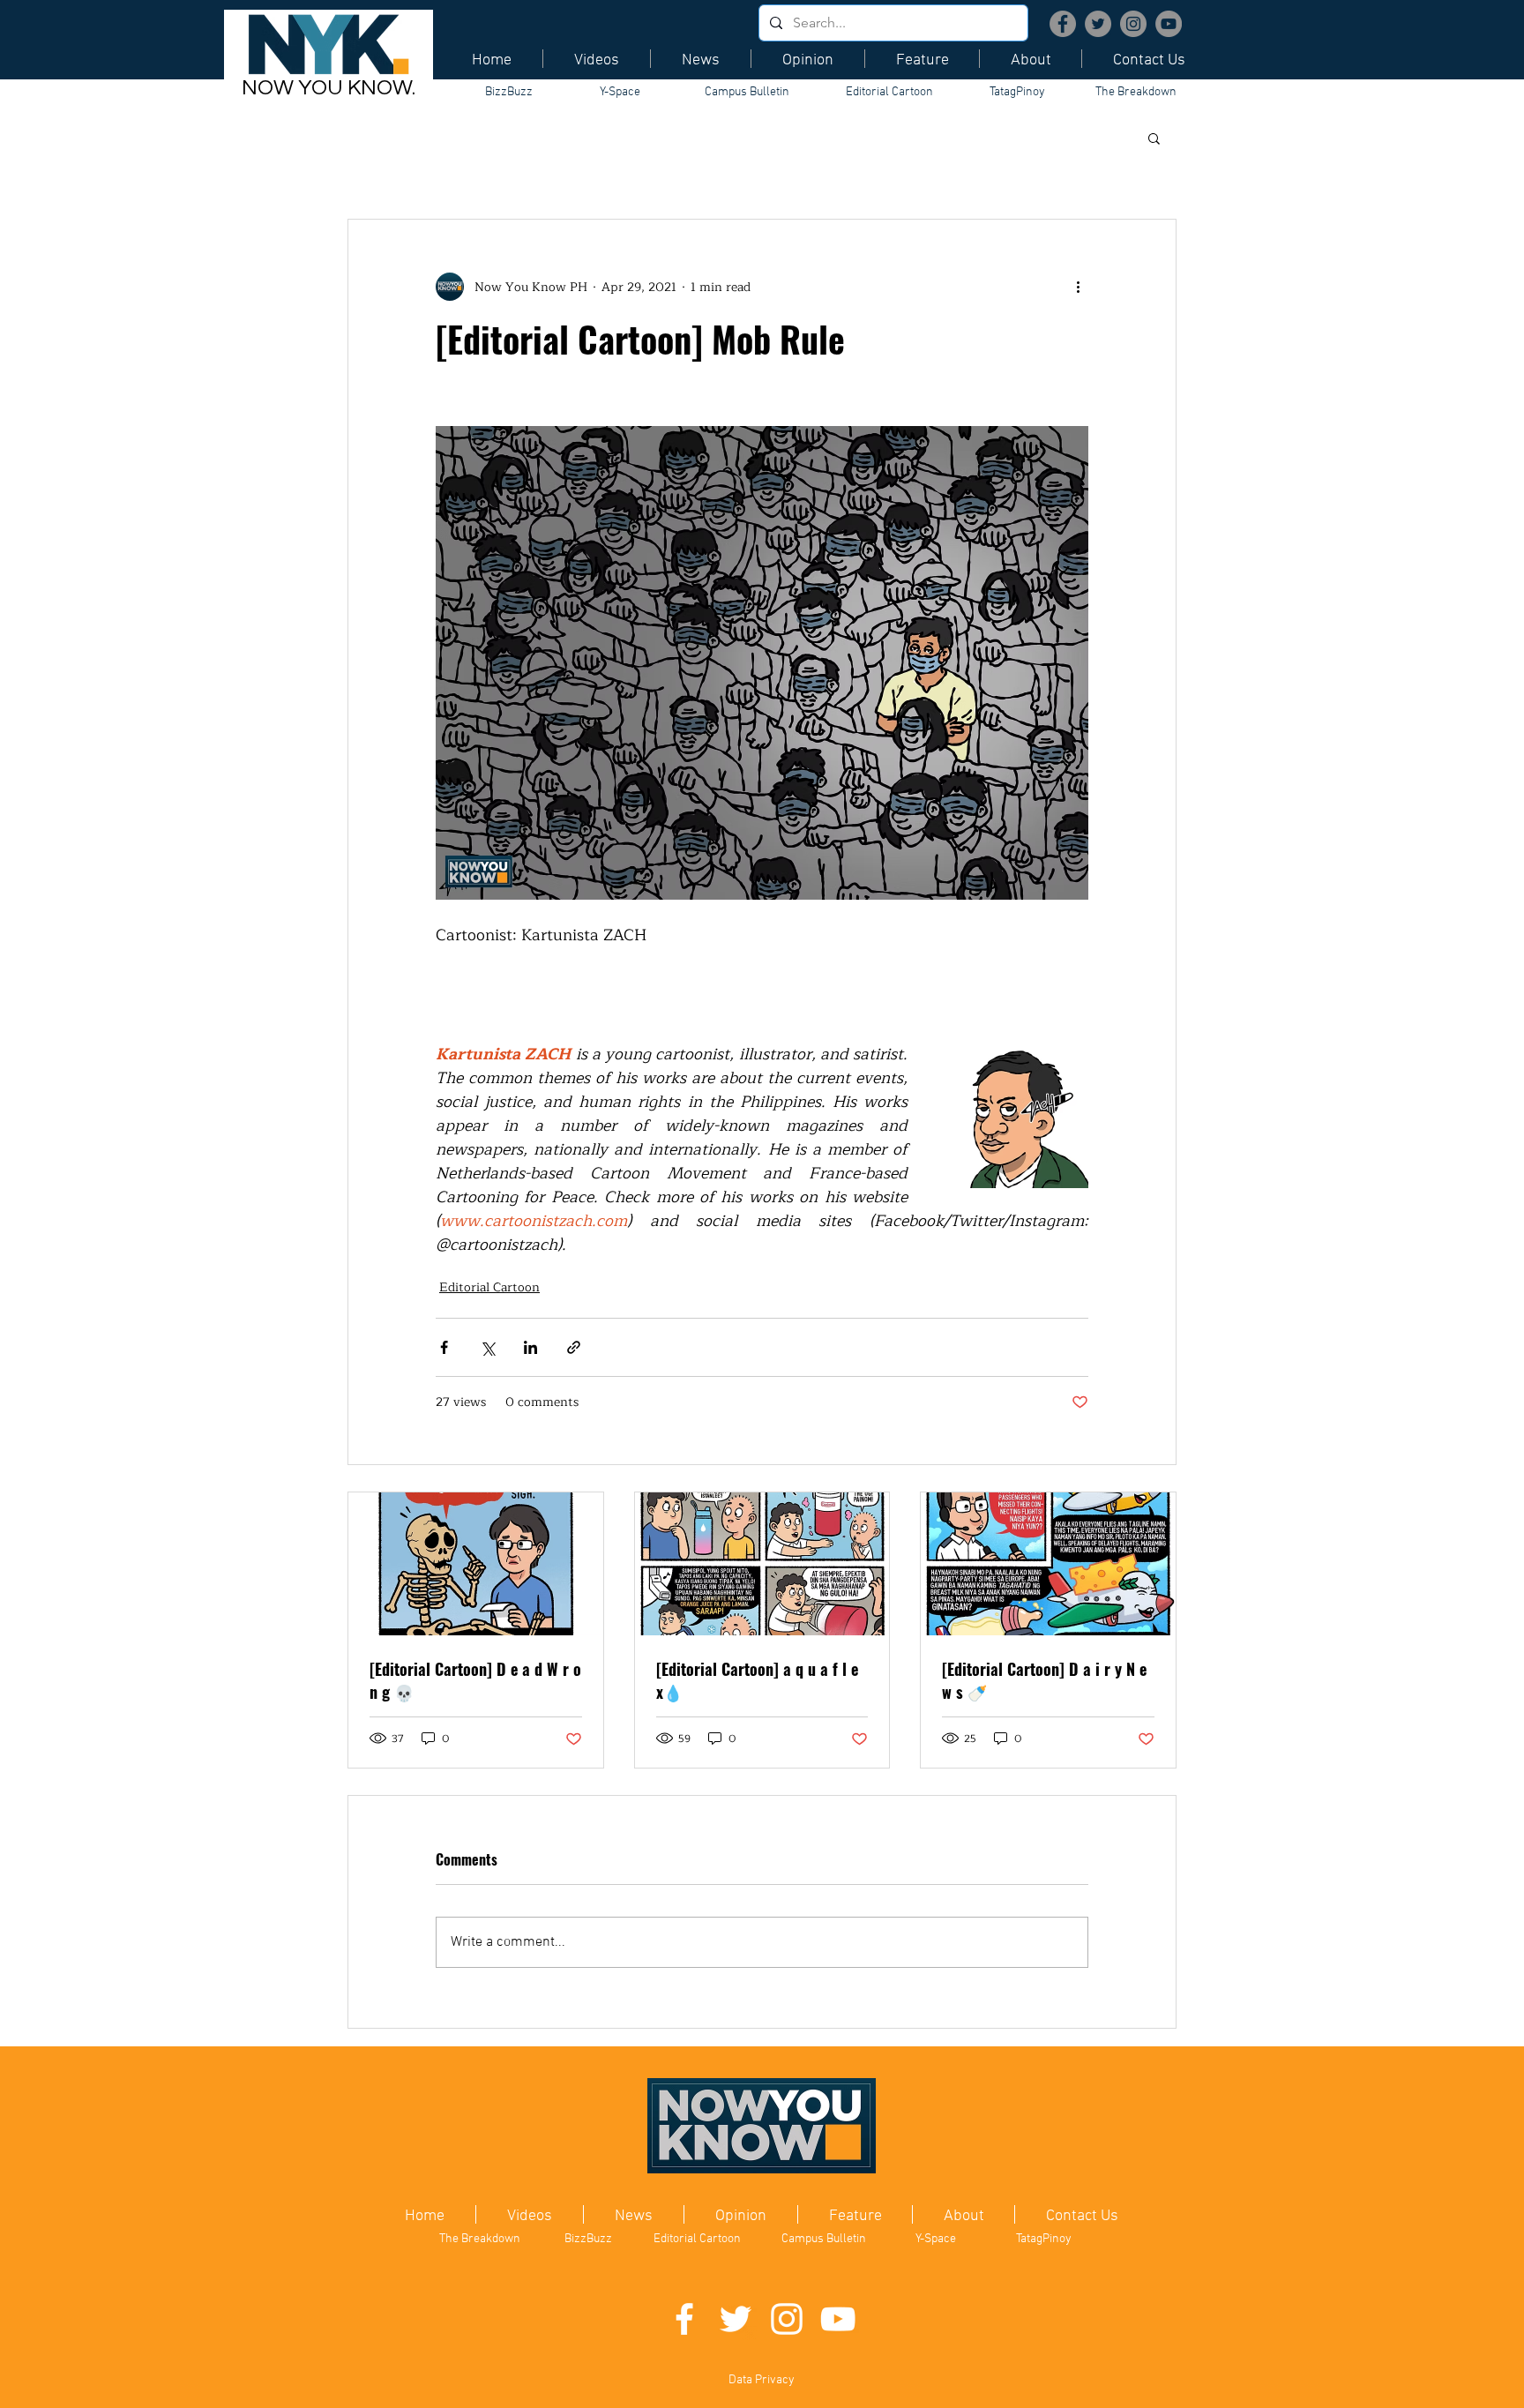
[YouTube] (1169, 24)
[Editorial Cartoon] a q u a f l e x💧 (757, 1680)
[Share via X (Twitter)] (487, 1347)
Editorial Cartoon (489, 1287)
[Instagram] (1133, 24)
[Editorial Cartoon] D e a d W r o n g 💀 (475, 1680)
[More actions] (1078, 287)
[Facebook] (1063, 24)
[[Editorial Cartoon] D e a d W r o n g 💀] (476, 1564)
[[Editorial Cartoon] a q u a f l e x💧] (762, 1564)
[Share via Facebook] (444, 1347)
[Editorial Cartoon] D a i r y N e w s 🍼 (1044, 1680)
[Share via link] (574, 1347)
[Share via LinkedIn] (530, 1347)
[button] (1154, 138)
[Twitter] (1098, 24)
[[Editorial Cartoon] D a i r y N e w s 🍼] (1048, 1564)
